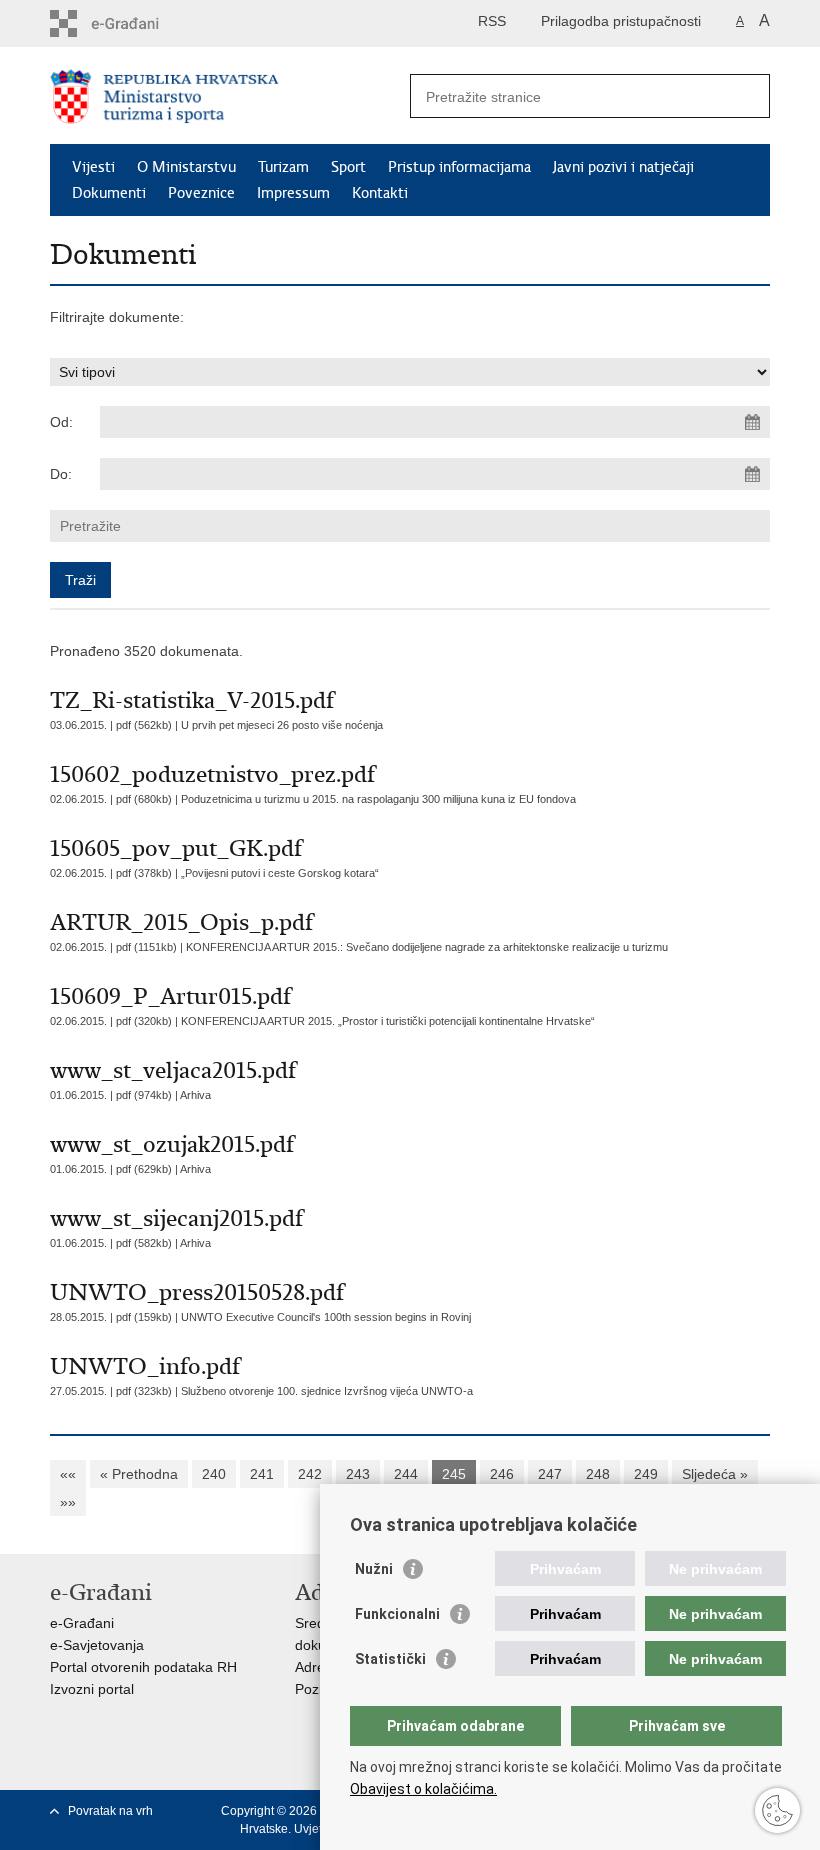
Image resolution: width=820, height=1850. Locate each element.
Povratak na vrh (110, 1811)
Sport (348, 167)
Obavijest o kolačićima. (423, 1789)
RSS (492, 21)
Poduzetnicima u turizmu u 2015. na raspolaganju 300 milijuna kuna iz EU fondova (378, 799)
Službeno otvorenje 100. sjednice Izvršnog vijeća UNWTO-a (327, 1391)
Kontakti (380, 193)
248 (598, 1474)
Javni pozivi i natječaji (623, 167)
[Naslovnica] (230, 96)
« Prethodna (139, 1474)
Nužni (374, 1569)
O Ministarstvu (186, 167)
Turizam (283, 167)
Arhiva (195, 1095)
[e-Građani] (135, 23)
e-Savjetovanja (97, 1645)
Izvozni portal (92, 1689)
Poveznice (201, 193)
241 (262, 1474)
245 (454, 1474)
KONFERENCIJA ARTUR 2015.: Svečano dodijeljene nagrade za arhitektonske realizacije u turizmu (427, 947)
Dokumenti (109, 193)
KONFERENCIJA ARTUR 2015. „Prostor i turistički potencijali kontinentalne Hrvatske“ (388, 1021)
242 (310, 1474)
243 (358, 1474)
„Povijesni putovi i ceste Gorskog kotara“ (280, 873)
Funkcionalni (397, 1614)
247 (550, 1474)
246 (502, 1474)
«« (68, 1474)
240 (214, 1474)
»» (68, 1502)
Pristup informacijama (459, 167)
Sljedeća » (715, 1474)
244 (406, 1474)
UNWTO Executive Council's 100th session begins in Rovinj (326, 1317)
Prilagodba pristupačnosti (621, 21)
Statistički (390, 1659)
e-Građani (82, 1623)
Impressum (293, 193)
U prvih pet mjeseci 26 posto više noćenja (282, 725)
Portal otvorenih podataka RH (143, 1667)
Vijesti (93, 167)
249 (646, 1474)
